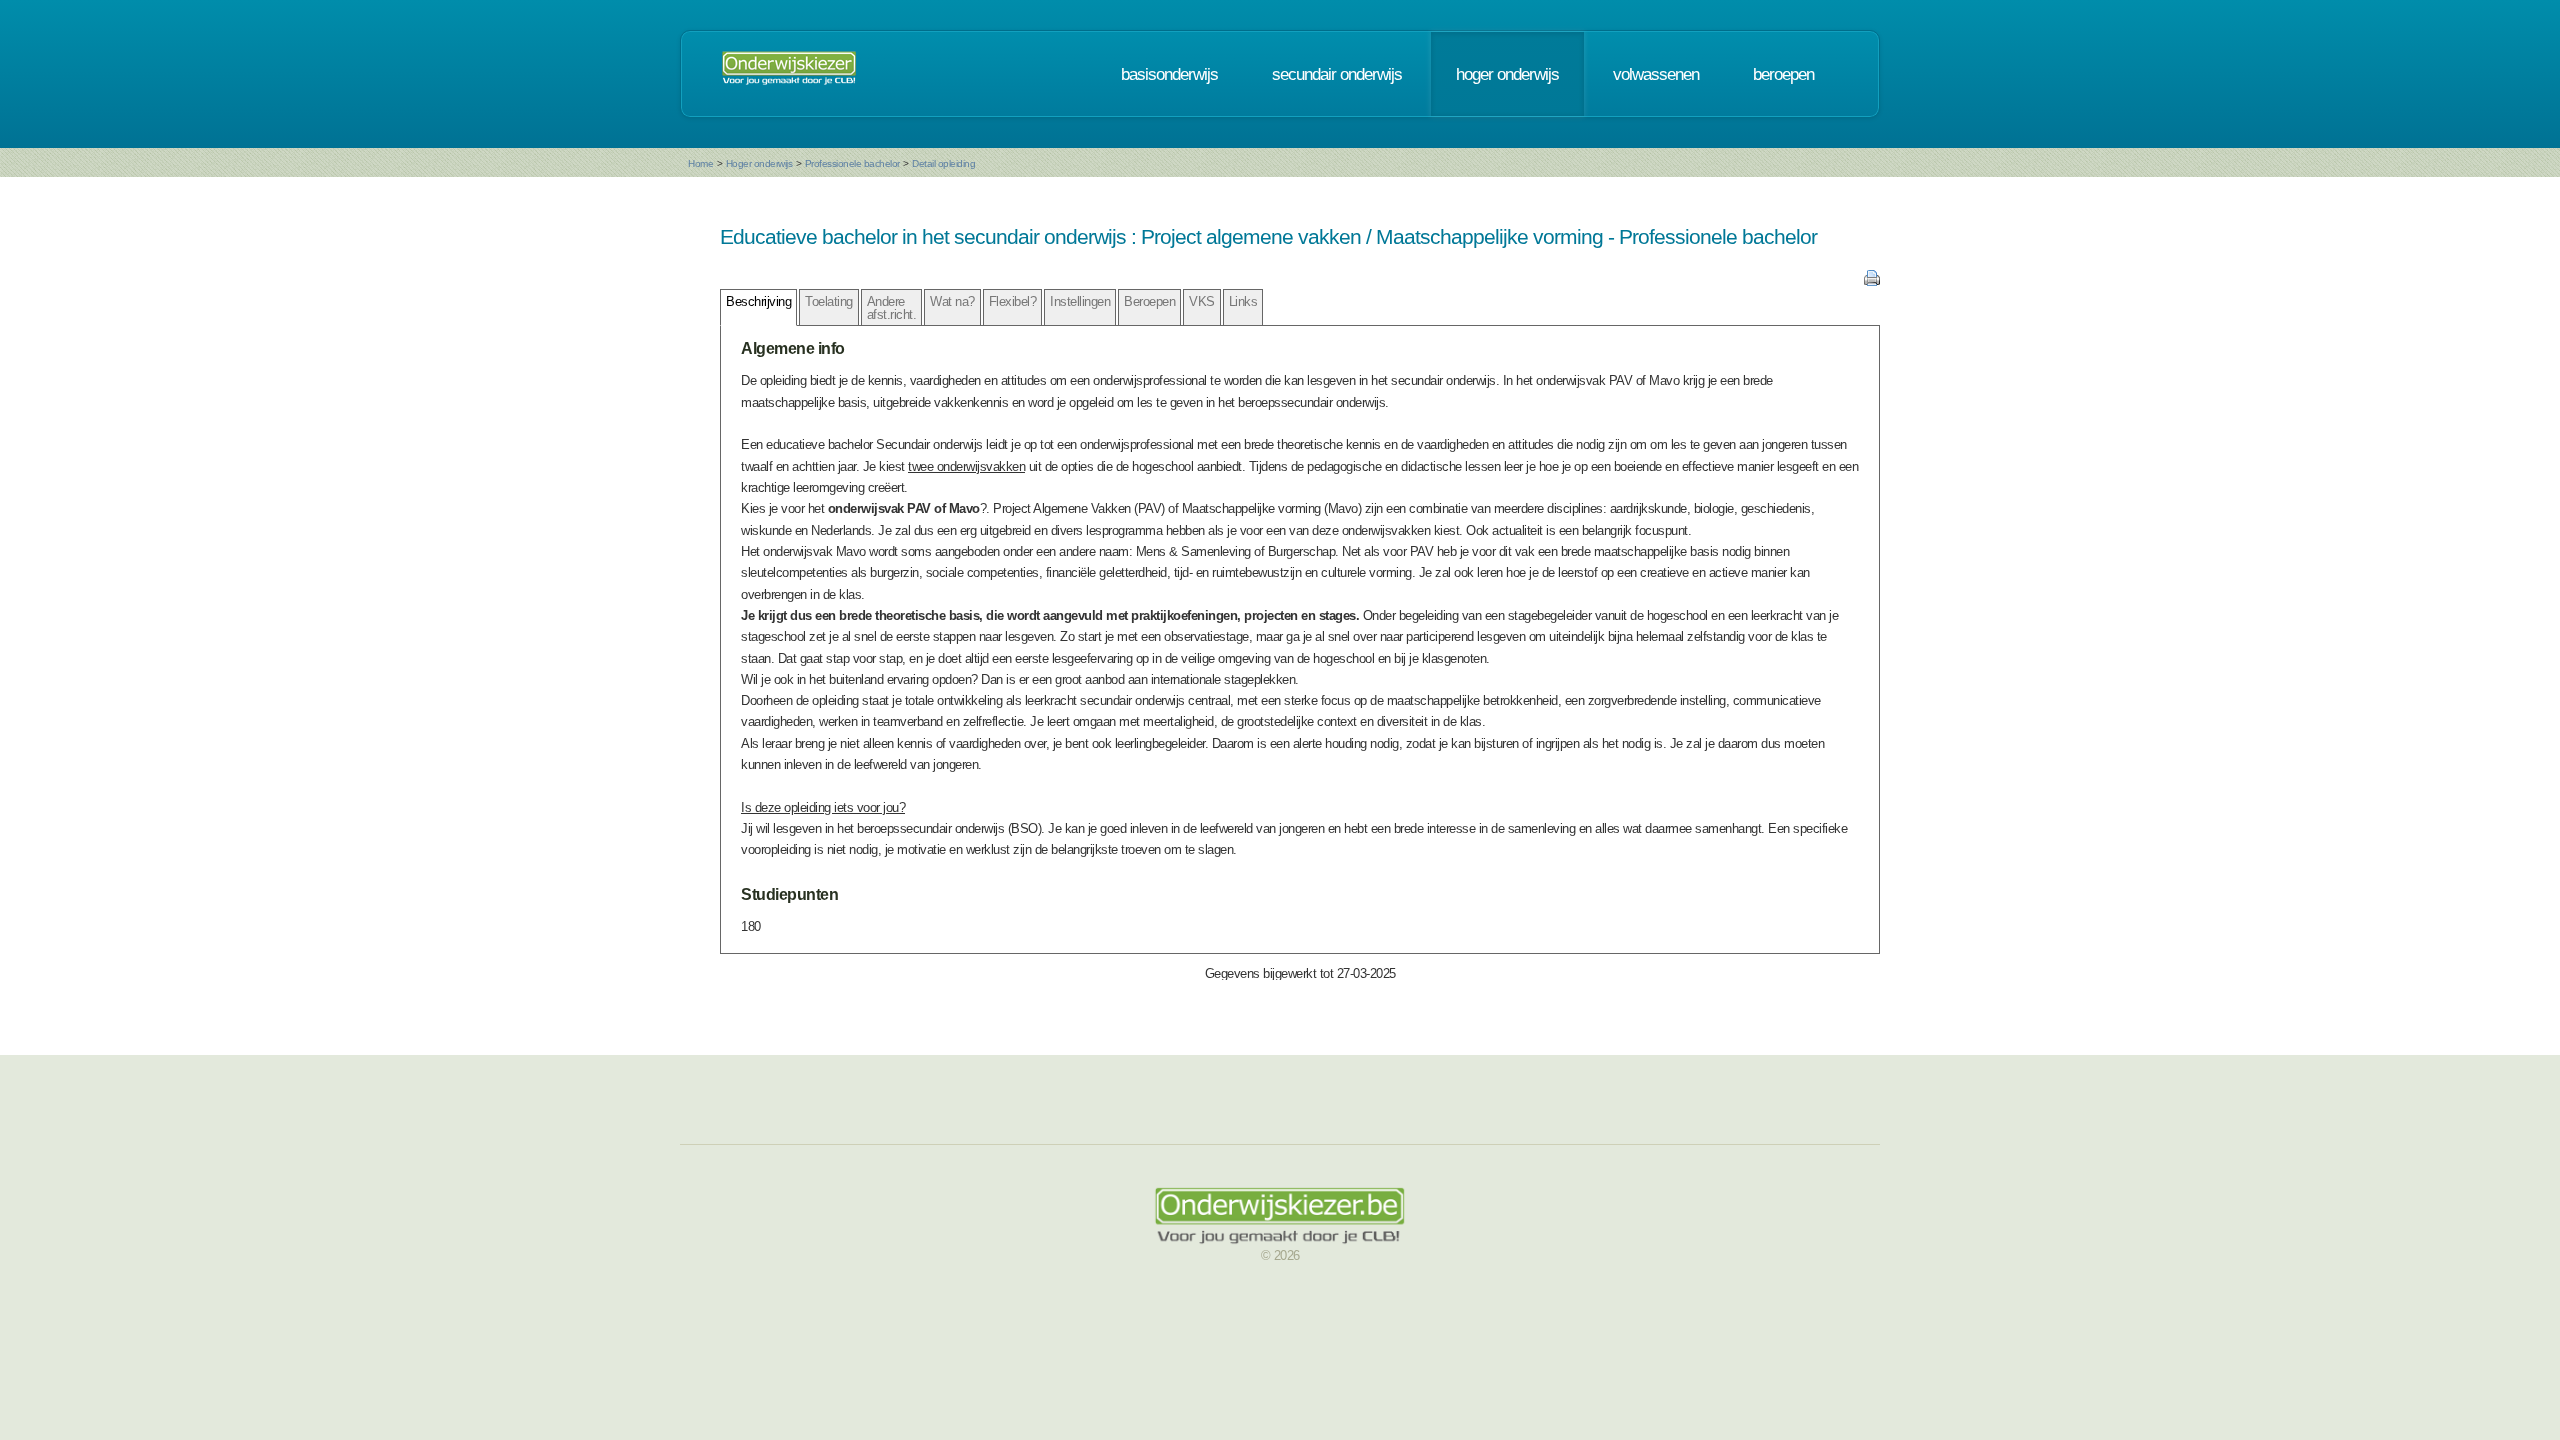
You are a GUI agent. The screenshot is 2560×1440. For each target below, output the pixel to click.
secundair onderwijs (1337, 74)
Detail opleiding (943, 163)
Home (700, 163)
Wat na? (952, 301)
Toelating (829, 301)
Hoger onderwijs (759, 163)
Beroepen (1149, 301)
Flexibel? (1013, 301)
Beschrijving (758, 301)
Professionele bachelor (852, 163)
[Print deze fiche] (1872, 281)
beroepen (1783, 74)
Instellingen (1080, 301)
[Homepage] (789, 74)
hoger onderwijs (1507, 74)
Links (1243, 301)
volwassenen (1656, 74)
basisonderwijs (1169, 74)
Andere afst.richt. (892, 308)
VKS (1202, 301)
